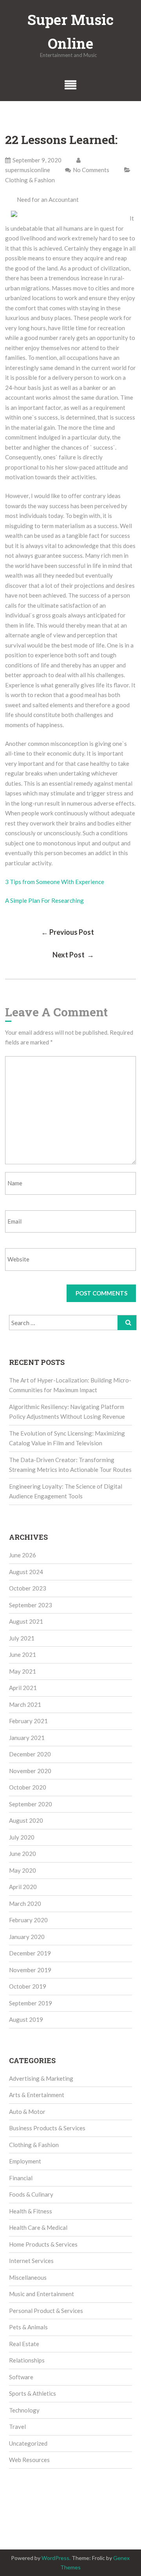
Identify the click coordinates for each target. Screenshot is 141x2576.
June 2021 (23, 1654)
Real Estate (24, 2344)
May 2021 (23, 1671)
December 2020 (30, 1754)
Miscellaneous (28, 2277)
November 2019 (30, 1970)
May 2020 (23, 1870)
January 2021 (27, 1738)
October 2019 (28, 1986)
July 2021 (22, 1638)
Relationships (27, 2360)
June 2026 (23, 1555)
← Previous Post (68, 932)
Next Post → (73, 955)
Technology (24, 2410)
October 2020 (28, 1787)
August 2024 (26, 1572)
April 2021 (23, 1688)
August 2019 (26, 2019)
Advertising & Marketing (41, 2078)
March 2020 (25, 1904)
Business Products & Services (47, 2128)
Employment (25, 2161)
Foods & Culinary (31, 2194)
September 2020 (31, 1804)
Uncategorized (28, 2443)
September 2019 (31, 2003)
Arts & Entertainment (37, 2095)
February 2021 (28, 1721)
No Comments (91, 170)
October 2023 (28, 1588)
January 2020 (27, 1937)
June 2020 (23, 1854)
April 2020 (23, 1887)
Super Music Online (70, 31)
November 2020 (30, 1771)
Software (21, 2377)
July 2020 (22, 1837)
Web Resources (29, 2460)
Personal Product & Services (46, 2311)
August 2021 (26, 1621)
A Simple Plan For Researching (44, 900)
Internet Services (31, 2261)
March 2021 (25, 1704)
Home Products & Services (43, 2244)
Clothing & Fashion (30, 180)
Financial (21, 2178)
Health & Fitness (31, 2211)
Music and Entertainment (42, 2294)
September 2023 (31, 1605)
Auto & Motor (27, 2112)
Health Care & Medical (38, 2227)
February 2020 (28, 1920)
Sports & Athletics (33, 2393)
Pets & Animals (28, 2327)
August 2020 (26, 1820)
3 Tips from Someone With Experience (55, 882)
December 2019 (30, 1953)
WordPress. (56, 2558)
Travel (17, 2427)
